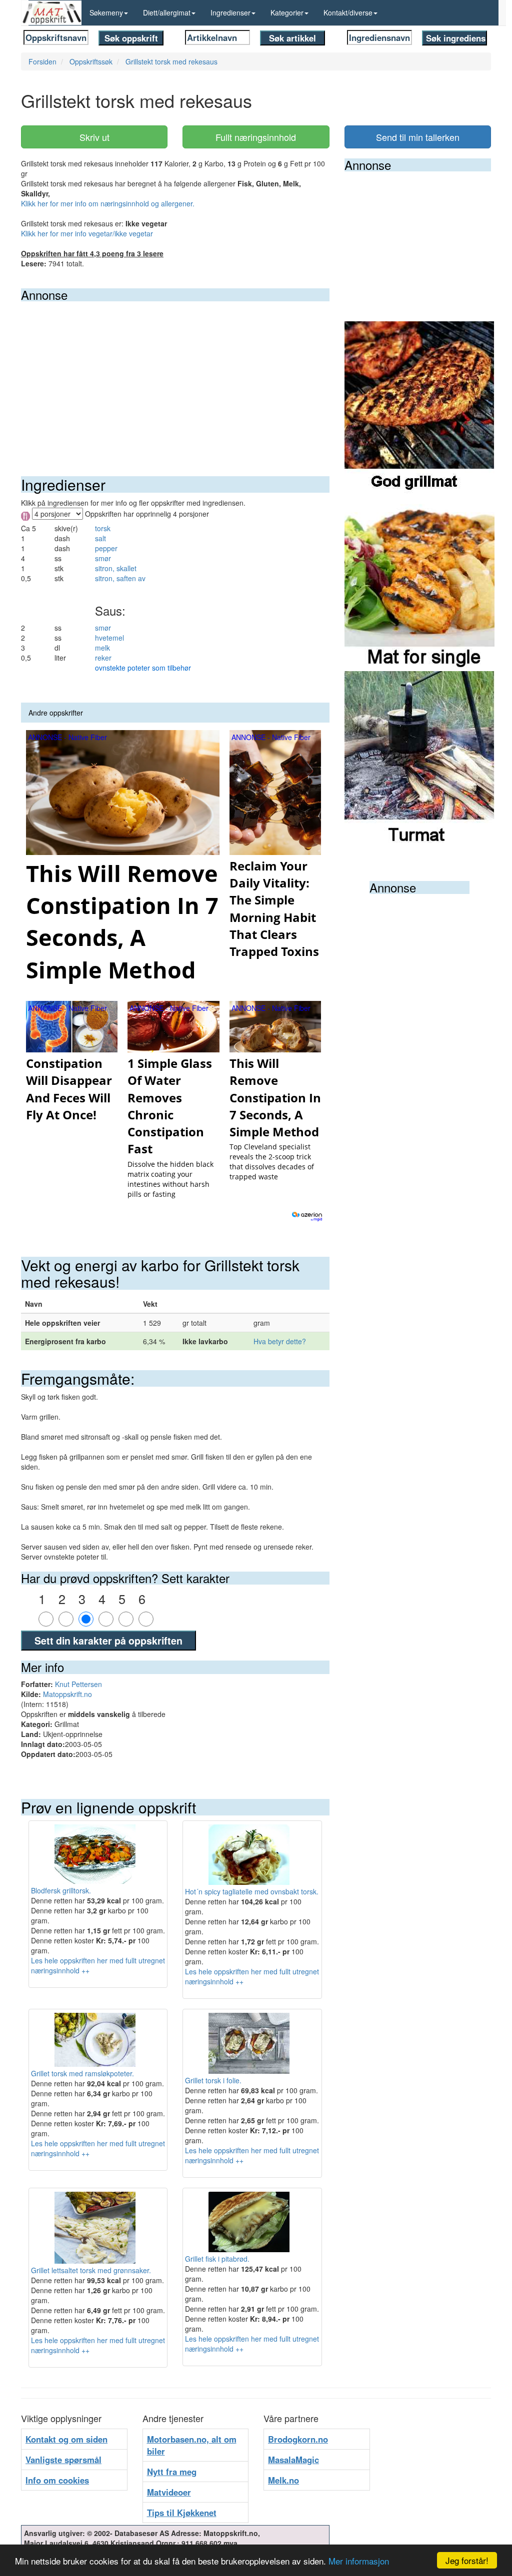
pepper (106, 548)
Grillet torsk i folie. (213, 2080)
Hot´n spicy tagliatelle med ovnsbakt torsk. (252, 1891)
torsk (103, 528)
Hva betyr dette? (280, 1341)
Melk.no (283, 2480)
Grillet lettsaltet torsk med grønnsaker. (91, 2270)
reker (103, 658)
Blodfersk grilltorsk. (61, 1890)
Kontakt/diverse (348, 12)
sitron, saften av (120, 578)
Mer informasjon (359, 2561)
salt (100, 538)
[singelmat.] (419, 583)
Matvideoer (169, 2492)
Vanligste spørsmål (63, 2460)
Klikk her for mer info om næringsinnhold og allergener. (108, 203)
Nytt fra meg (172, 2472)
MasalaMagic (293, 2460)
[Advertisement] (175, 376)
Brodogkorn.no (298, 2439)
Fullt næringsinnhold (256, 137)
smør (103, 558)
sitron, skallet (116, 568)
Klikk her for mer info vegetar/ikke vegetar (87, 233)
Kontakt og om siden (66, 2439)
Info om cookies (57, 2480)
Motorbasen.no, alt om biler (192, 2445)
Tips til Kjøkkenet (182, 2513)
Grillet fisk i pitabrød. (217, 2259)
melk (102, 648)
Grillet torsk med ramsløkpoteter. (82, 2073)
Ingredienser (230, 12)
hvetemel (109, 638)
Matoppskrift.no (67, 1694)
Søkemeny (106, 12)
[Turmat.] (419, 758)
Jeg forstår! (467, 2560)
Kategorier (287, 12)
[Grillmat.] (419, 408)
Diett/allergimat (167, 12)
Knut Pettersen (78, 1684)
